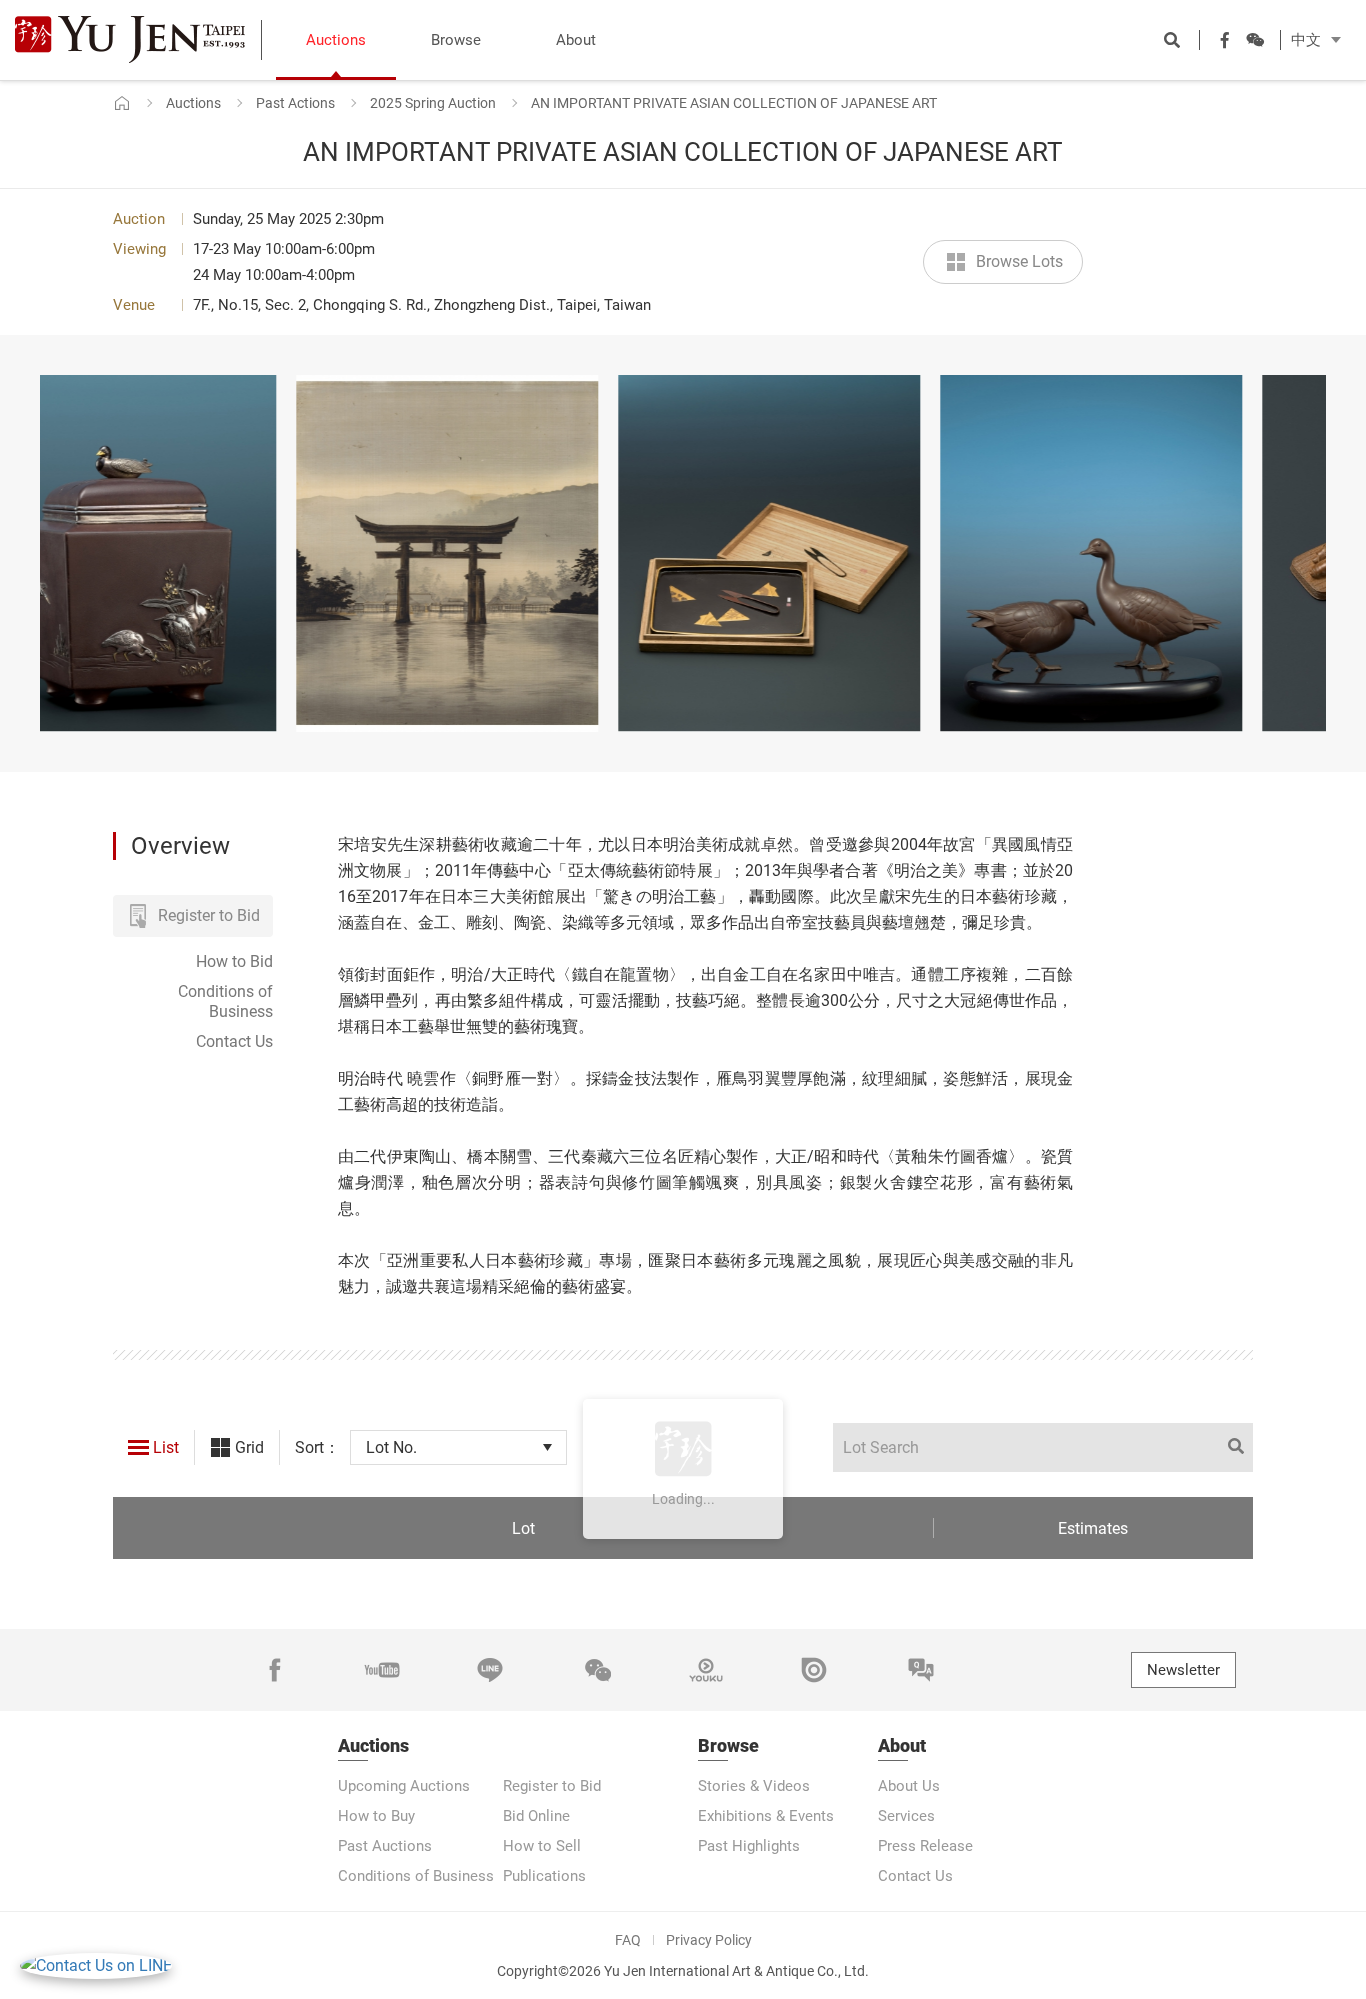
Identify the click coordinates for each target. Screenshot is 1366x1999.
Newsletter (1183, 1670)
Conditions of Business (225, 1001)
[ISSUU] (814, 1670)
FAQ (628, 1940)
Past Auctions (385, 1846)
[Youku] (706, 1670)
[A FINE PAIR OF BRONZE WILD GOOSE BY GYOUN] (895, 553)
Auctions (193, 103)
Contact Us (234, 1041)
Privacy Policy (709, 1940)
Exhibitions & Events (766, 1816)
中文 (1306, 40)
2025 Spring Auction (433, 103)
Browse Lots (1019, 261)
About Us (909, 1786)
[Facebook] (275, 1670)
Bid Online (536, 1816)
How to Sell (542, 1846)
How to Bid (234, 961)
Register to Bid (209, 915)
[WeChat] (598, 1670)
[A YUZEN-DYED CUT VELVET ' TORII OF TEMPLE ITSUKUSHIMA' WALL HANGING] (251, 553)
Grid (249, 1447)
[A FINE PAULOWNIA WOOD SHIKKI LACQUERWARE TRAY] (573, 553)
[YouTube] (382, 1670)
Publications (544, 1876)
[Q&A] (921, 1670)
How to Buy (376, 1816)
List (166, 1447)
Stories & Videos (754, 1786)
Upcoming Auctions (404, 1786)
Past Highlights (749, 1846)
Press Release (925, 1846)
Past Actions (295, 103)
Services (906, 1816)
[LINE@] (490, 1670)
